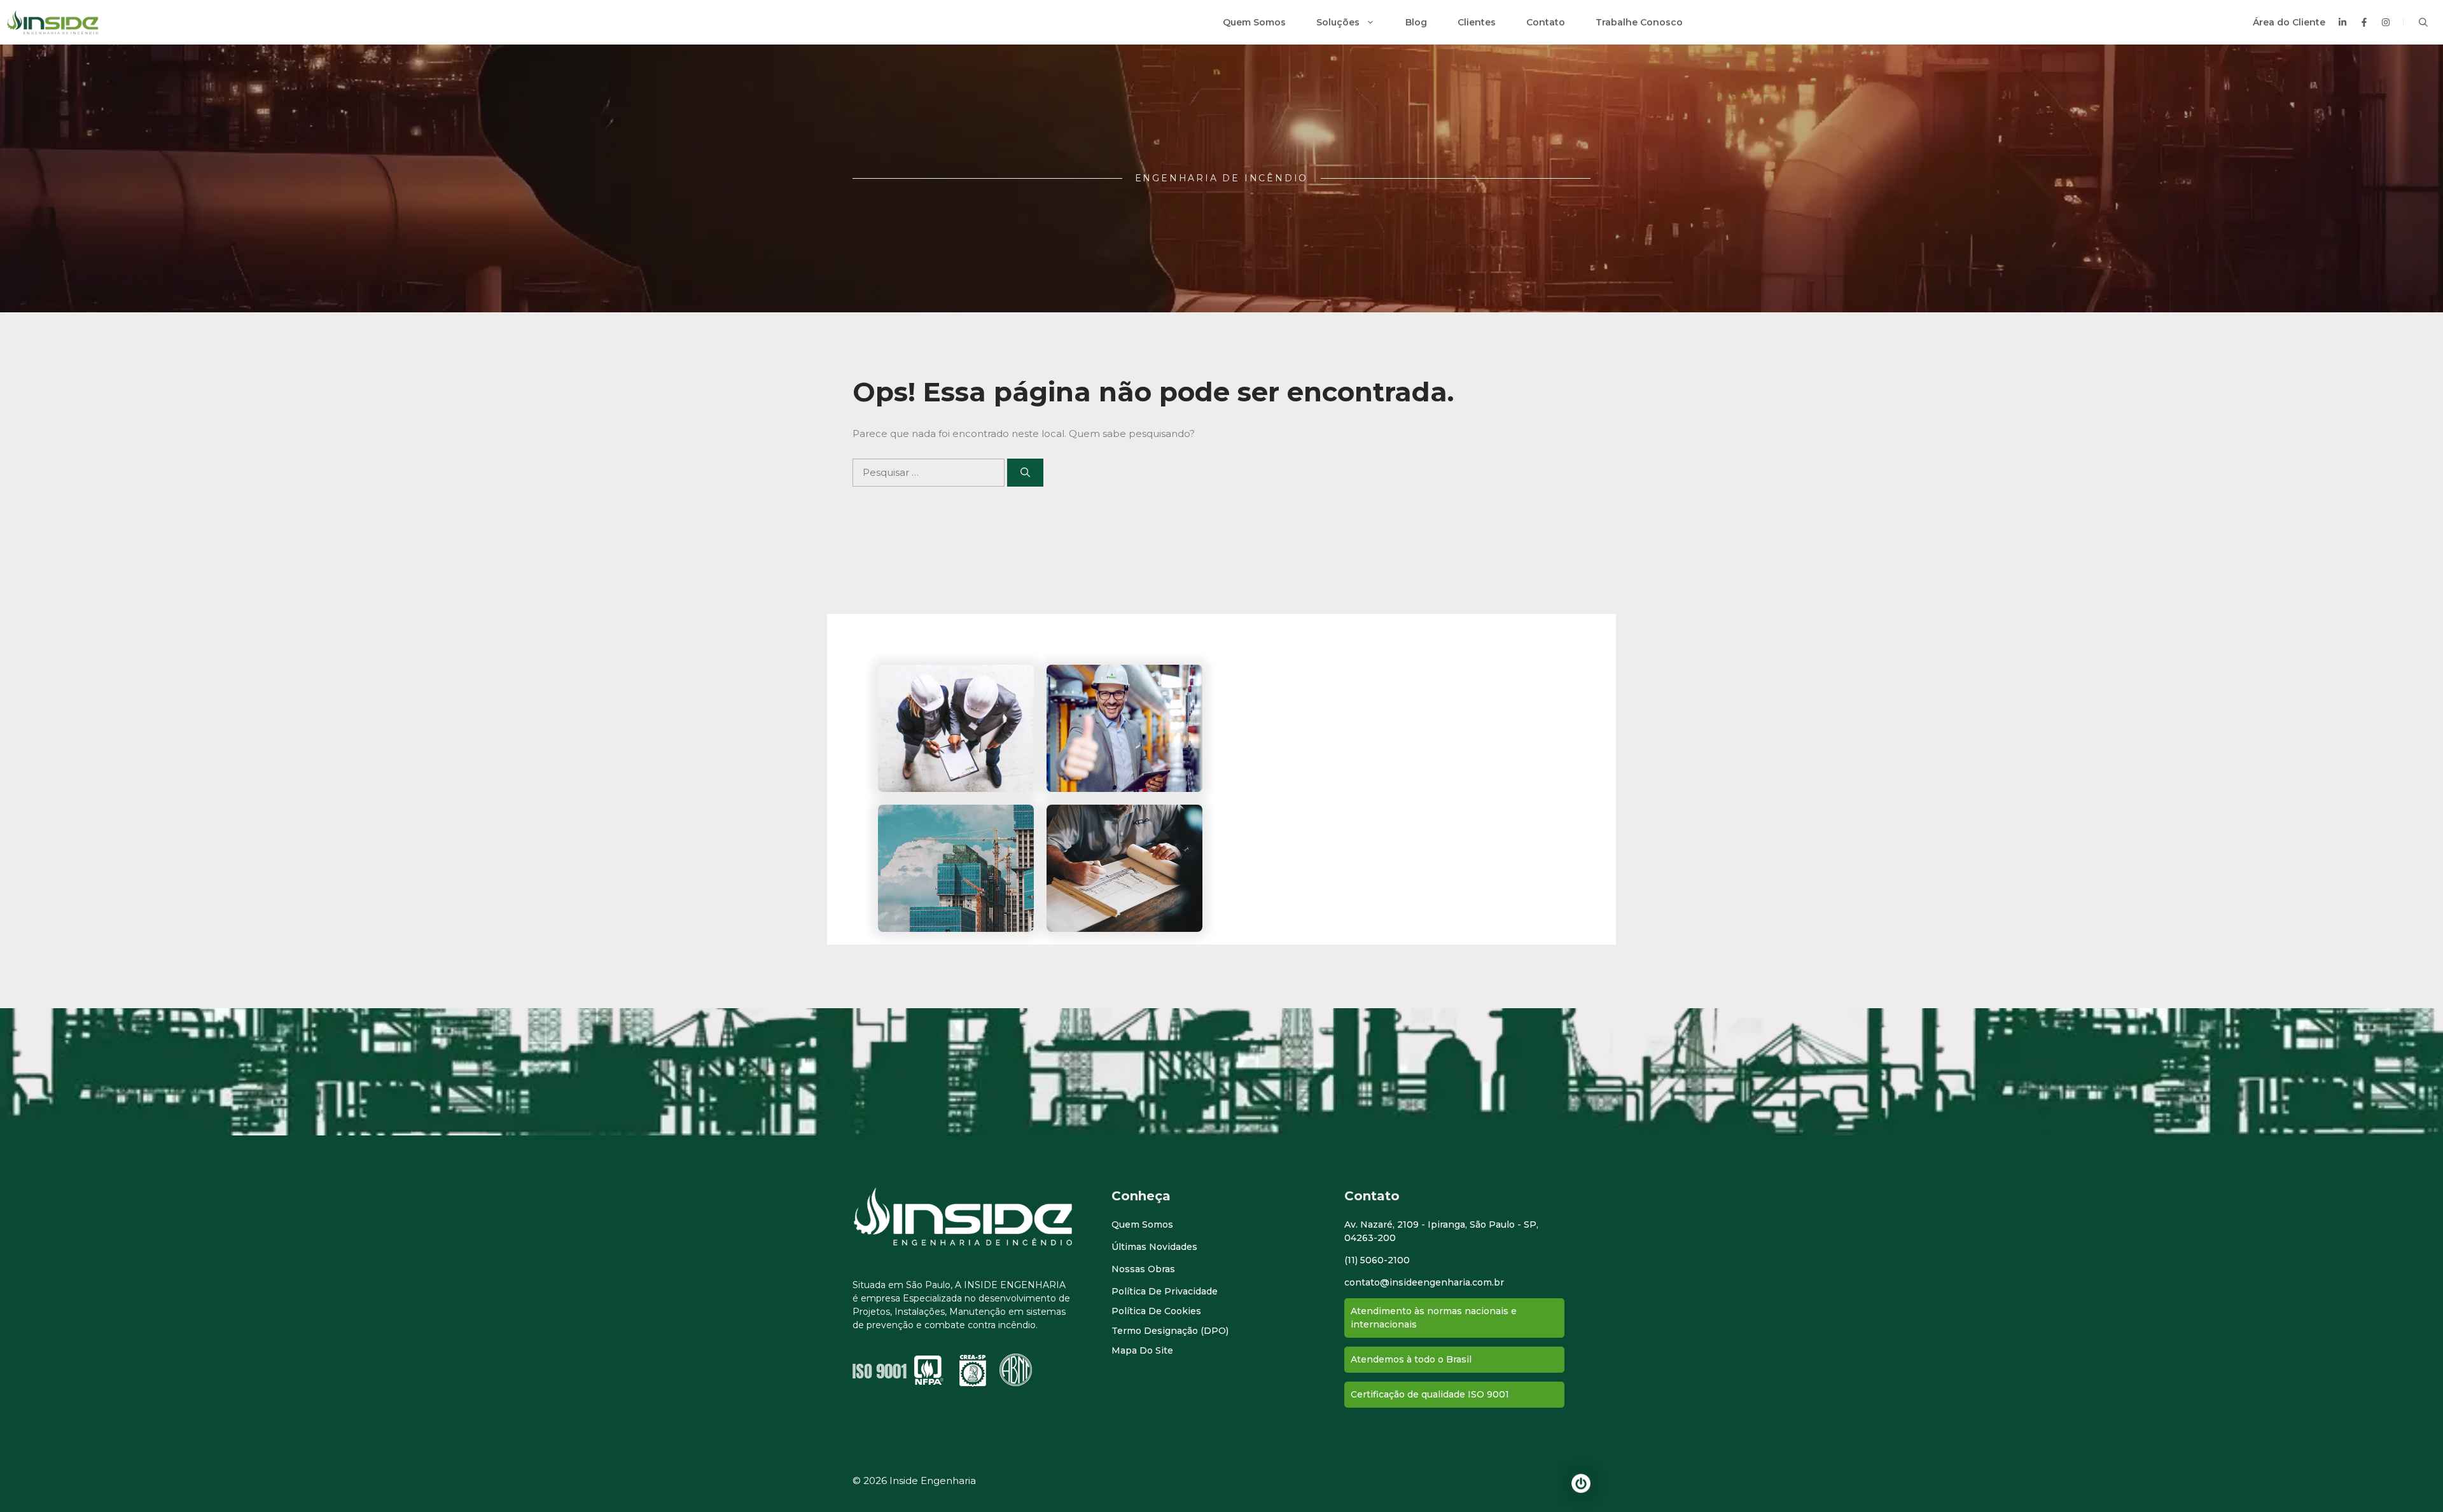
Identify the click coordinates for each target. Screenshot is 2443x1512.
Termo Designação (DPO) (1170, 1331)
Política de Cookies (1156, 1311)
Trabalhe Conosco (1639, 22)
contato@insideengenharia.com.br (1424, 1282)
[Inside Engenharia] (52, 22)
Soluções (1338, 22)
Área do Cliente (2289, 22)
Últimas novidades (1154, 1247)
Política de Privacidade (1165, 1291)
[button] (2423, 22)
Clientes (1477, 22)
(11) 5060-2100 (1377, 1260)
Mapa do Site (1142, 1350)
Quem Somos (1254, 22)
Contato (1546, 22)
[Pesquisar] (1025, 473)
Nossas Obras (1143, 1269)
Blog (1416, 22)
